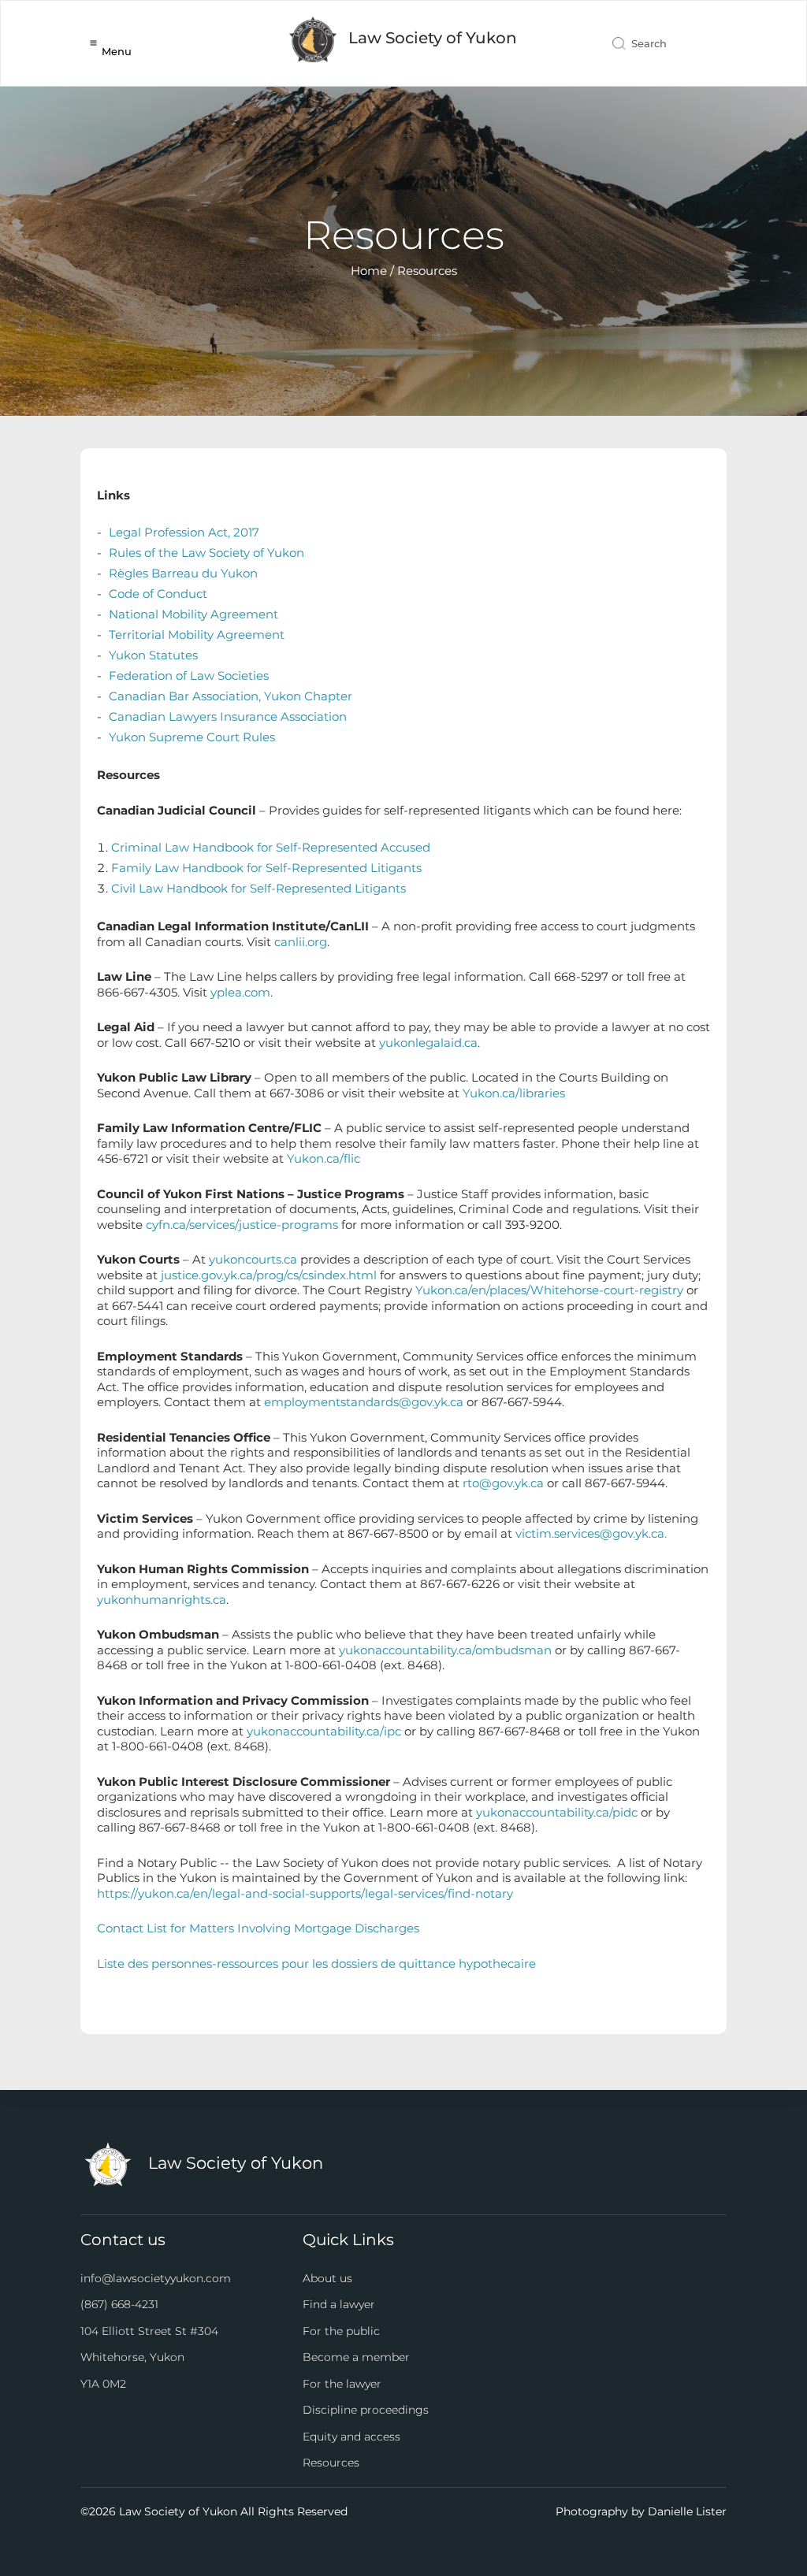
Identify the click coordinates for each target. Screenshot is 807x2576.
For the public (341, 2331)
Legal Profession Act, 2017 (184, 532)
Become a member (356, 2357)
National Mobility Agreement (193, 614)
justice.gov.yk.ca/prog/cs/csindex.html (269, 1275)
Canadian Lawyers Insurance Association (228, 716)
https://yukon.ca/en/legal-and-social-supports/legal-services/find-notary (305, 1893)
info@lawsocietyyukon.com (156, 2278)
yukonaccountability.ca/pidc (557, 1812)
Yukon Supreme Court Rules (192, 737)
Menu (117, 51)
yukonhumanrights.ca (162, 1600)
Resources (331, 2463)
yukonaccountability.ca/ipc (324, 1731)
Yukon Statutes (153, 655)
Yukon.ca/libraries (514, 1093)
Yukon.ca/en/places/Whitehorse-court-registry (549, 1290)
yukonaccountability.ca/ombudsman (445, 1650)
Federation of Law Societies (189, 676)
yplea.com (240, 992)
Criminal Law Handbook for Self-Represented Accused (271, 847)
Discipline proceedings (366, 2410)
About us (327, 2278)
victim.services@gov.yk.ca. (591, 1533)
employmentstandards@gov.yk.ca (364, 1402)
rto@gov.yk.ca (503, 1483)
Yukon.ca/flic (324, 1158)
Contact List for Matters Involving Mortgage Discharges (258, 1928)
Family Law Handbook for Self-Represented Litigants (266, 868)
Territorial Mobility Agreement (197, 635)
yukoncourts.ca (253, 1259)
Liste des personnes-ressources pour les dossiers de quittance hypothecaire (316, 1964)
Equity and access (351, 2437)
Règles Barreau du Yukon (183, 573)
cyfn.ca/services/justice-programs (242, 1225)
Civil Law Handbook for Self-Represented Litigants (258, 888)
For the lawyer (342, 2384)
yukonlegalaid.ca (428, 1043)
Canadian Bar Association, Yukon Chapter (231, 696)
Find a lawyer (339, 2304)
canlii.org (301, 942)
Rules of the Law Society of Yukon (206, 553)
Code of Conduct (158, 594)
